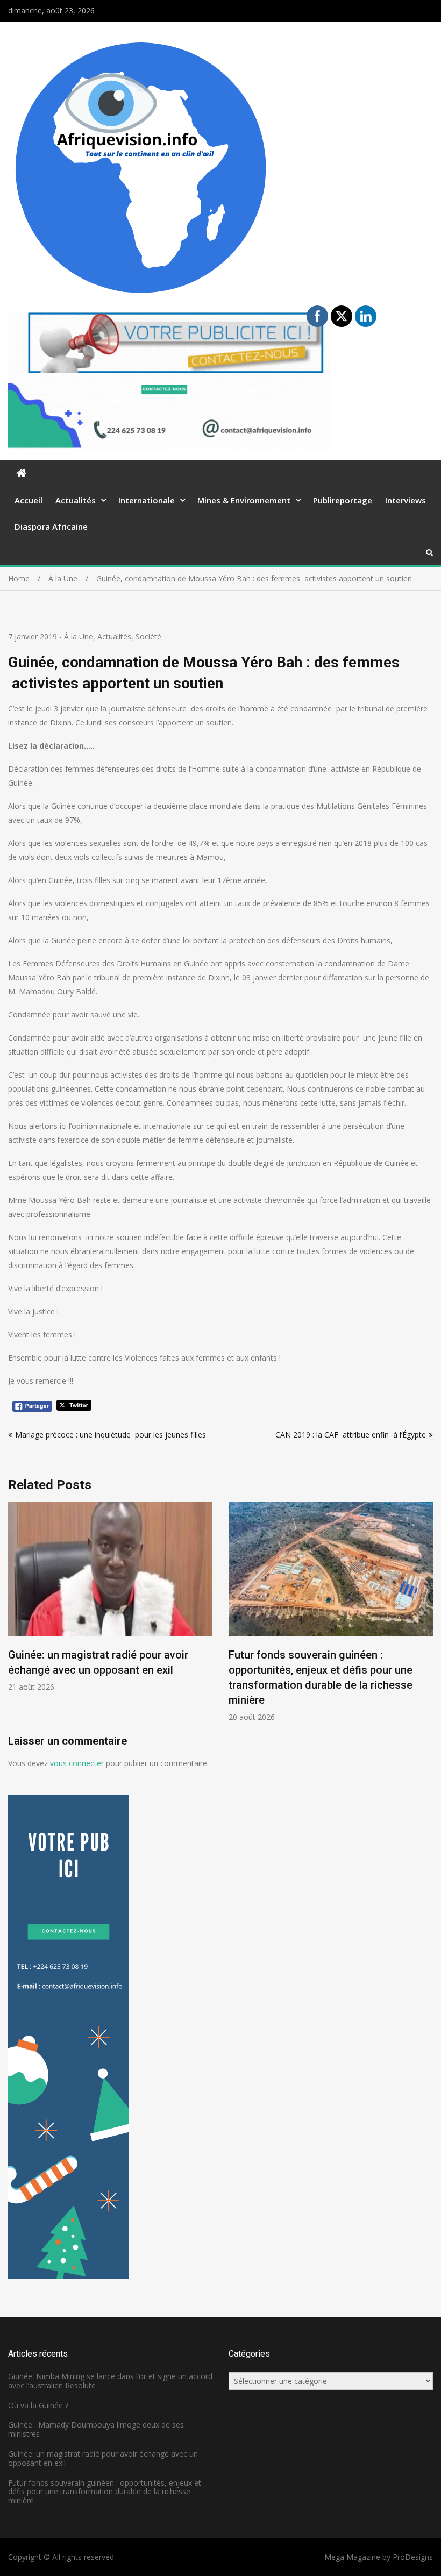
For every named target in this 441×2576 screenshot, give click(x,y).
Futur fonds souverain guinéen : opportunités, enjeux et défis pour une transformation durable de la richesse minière (105, 2492)
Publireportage (343, 500)
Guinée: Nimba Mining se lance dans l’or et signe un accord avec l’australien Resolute (110, 2381)
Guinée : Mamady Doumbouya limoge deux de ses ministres (96, 2429)
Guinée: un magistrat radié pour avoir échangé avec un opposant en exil (103, 2458)
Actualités (76, 500)
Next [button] (426, 1618)
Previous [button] (15, 1618)
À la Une (79, 636)
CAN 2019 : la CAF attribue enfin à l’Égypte (351, 1435)
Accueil (29, 500)
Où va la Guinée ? (38, 2405)
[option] (110, 1597)
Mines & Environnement (244, 500)
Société (148, 636)
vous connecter (77, 1763)
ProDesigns (413, 2557)
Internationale (147, 500)
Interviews (406, 500)
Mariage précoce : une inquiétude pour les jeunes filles (111, 1435)
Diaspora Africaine (51, 526)
